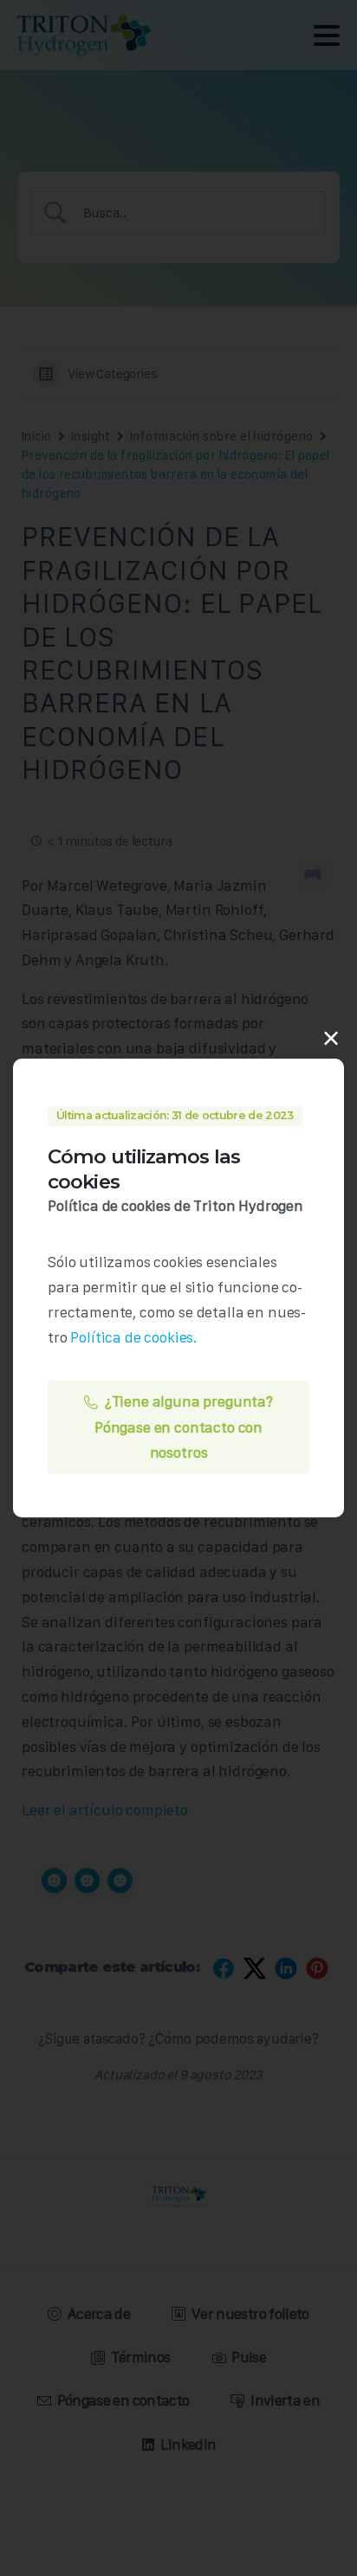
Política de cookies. (134, 1337)
